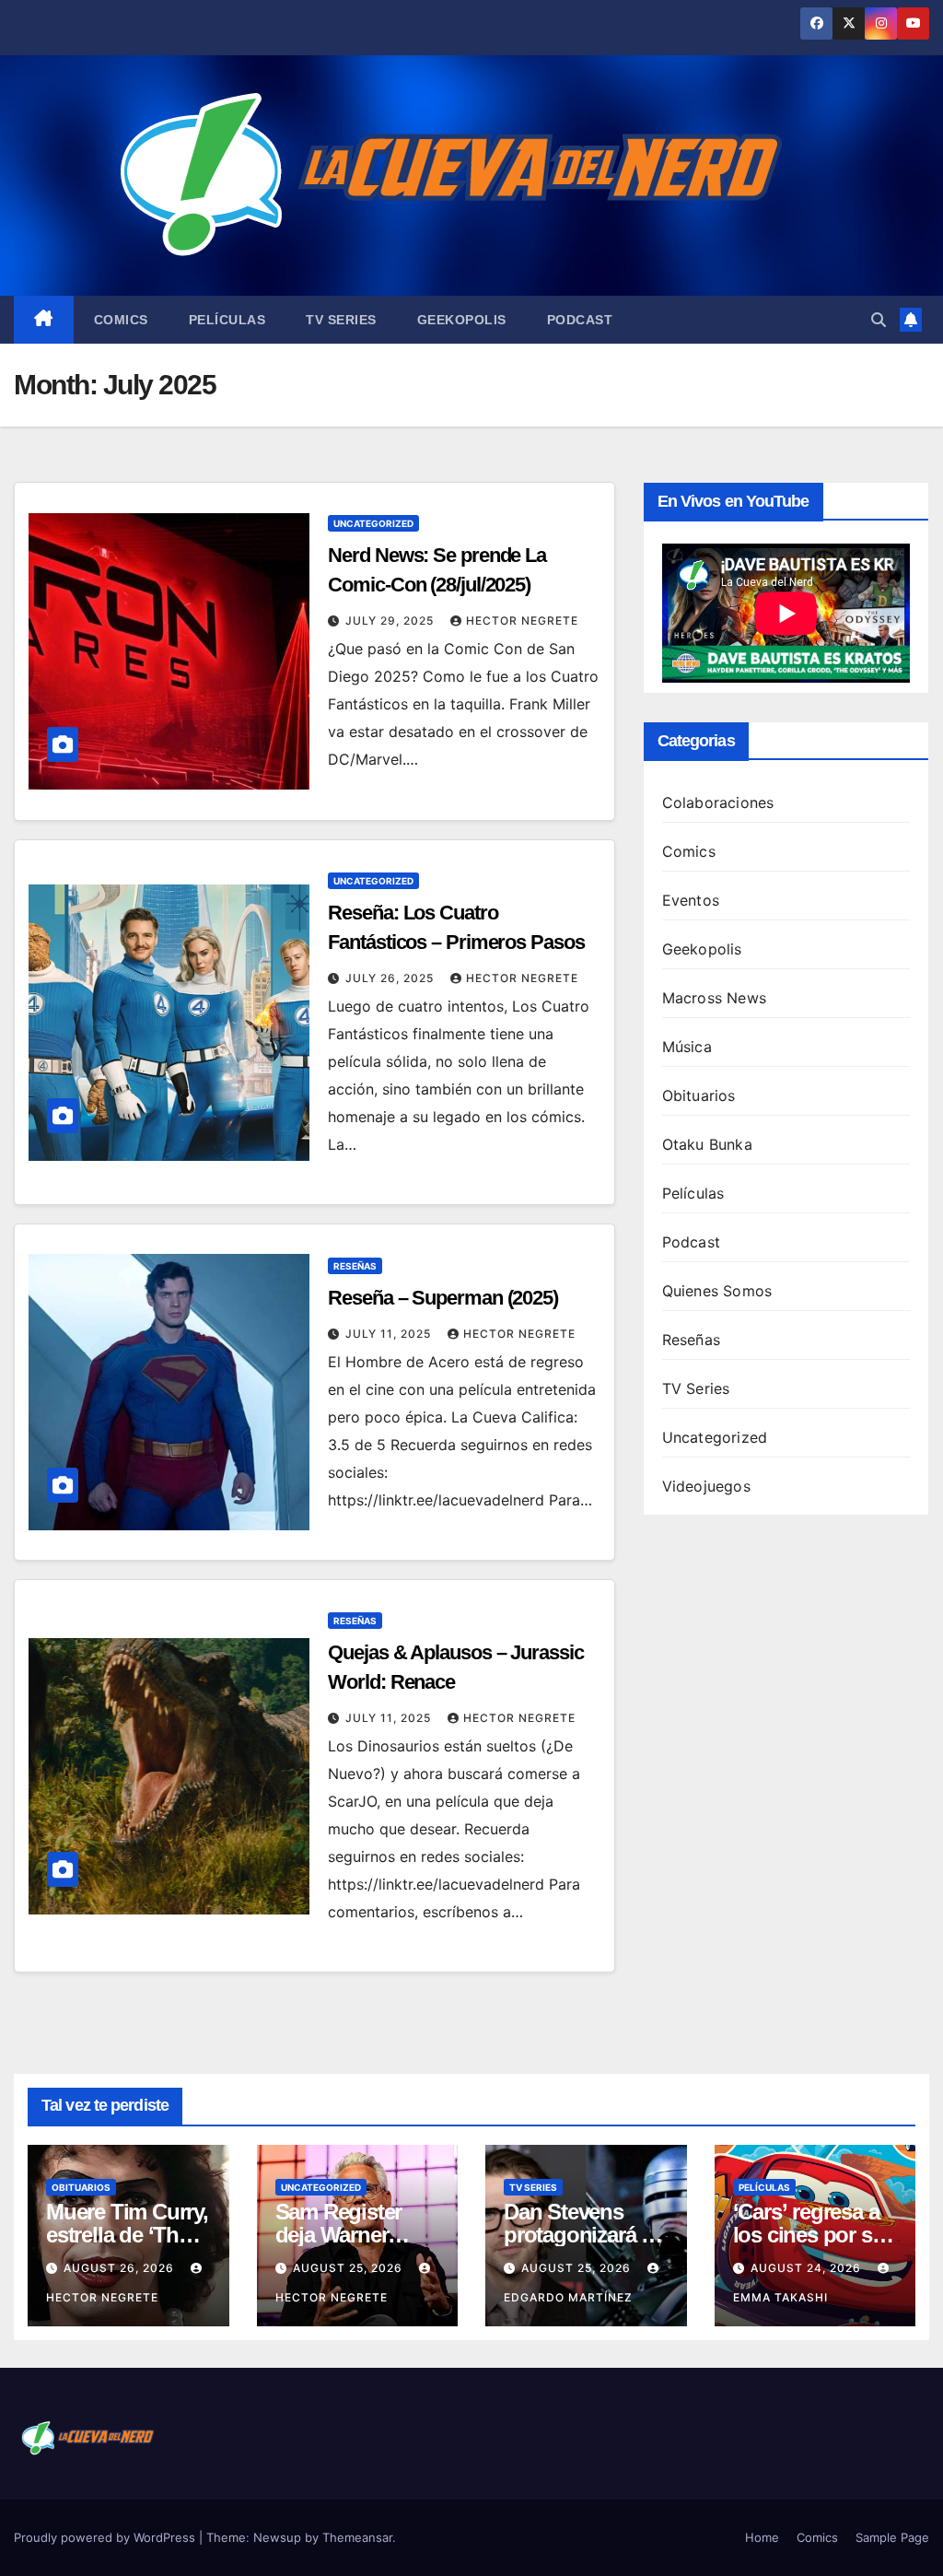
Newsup (277, 2537)
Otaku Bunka (707, 1144)
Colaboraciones (718, 802)
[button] (879, 320)
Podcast (580, 320)
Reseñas (355, 1266)
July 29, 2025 (391, 621)
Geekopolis (462, 320)
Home (762, 2537)
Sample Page (892, 2537)
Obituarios (699, 1095)
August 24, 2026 (808, 2268)
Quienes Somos (717, 1291)
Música (687, 1047)
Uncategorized (373, 523)
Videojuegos (706, 1486)
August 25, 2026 (349, 2268)
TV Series (341, 320)
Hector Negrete (522, 621)
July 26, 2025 (391, 978)
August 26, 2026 (121, 2268)
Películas (227, 320)
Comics (121, 320)
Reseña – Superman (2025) (443, 1298)
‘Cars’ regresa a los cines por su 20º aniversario (809, 2235)
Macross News (714, 998)
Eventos (691, 900)
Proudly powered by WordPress (106, 2537)
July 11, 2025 (390, 1334)
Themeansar (357, 2537)
